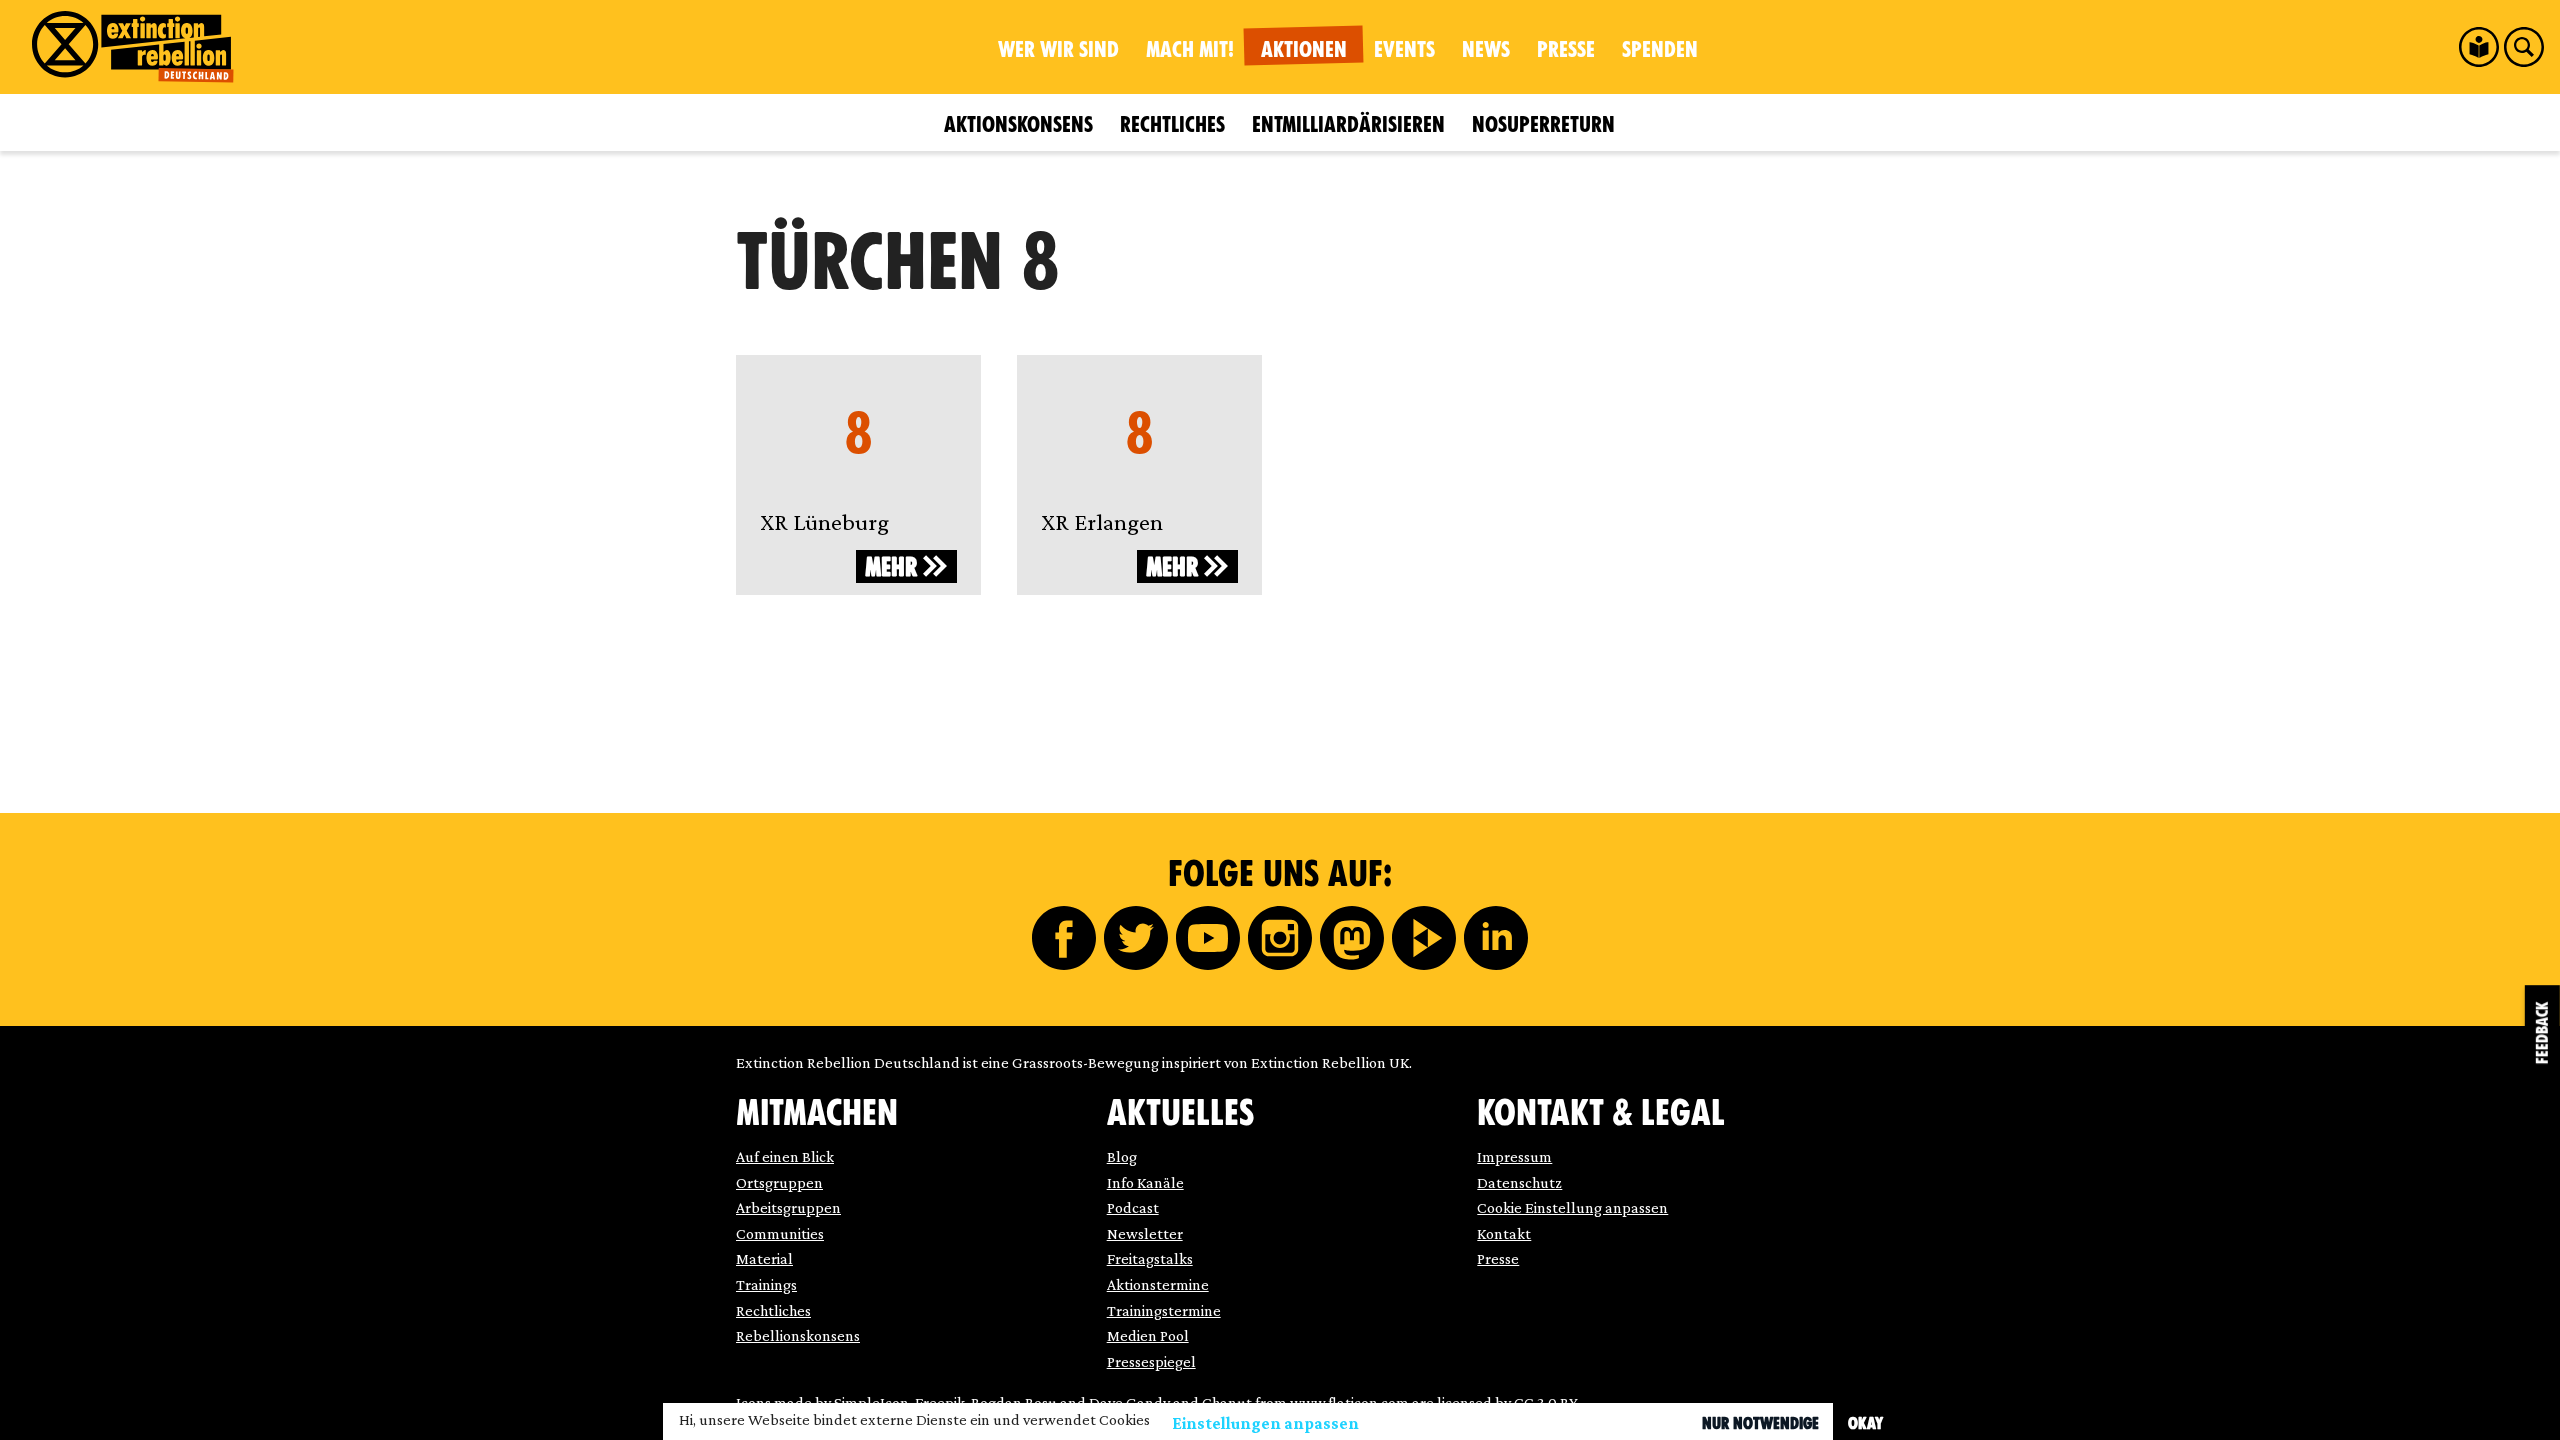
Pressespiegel (1151, 1361)
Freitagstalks (1150, 1258)
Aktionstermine (1158, 1284)
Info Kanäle (1145, 1182)
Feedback (2542, 1032)
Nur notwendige (1760, 1423)
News (1486, 49)
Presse (1566, 49)
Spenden (1660, 49)
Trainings (766, 1284)
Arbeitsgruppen (788, 1207)
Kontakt (1504, 1233)
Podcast (1133, 1207)
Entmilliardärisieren (1348, 124)
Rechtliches (1172, 124)
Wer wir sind (1058, 49)
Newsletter (1145, 1233)
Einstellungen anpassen (1265, 1423)
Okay (1865, 1423)
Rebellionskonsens (798, 1335)
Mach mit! (1190, 49)
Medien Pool (1148, 1335)
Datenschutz (1519, 1182)
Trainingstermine (1164, 1310)
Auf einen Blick (785, 1156)
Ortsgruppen (779, 1182)
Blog (1122, 1156)
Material (764, 1258)
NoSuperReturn (1543, 124)
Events (1404, 49)
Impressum (1514, 1156)
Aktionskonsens (1018, 124)
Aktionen (1304, 49)
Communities (780, 1233)
